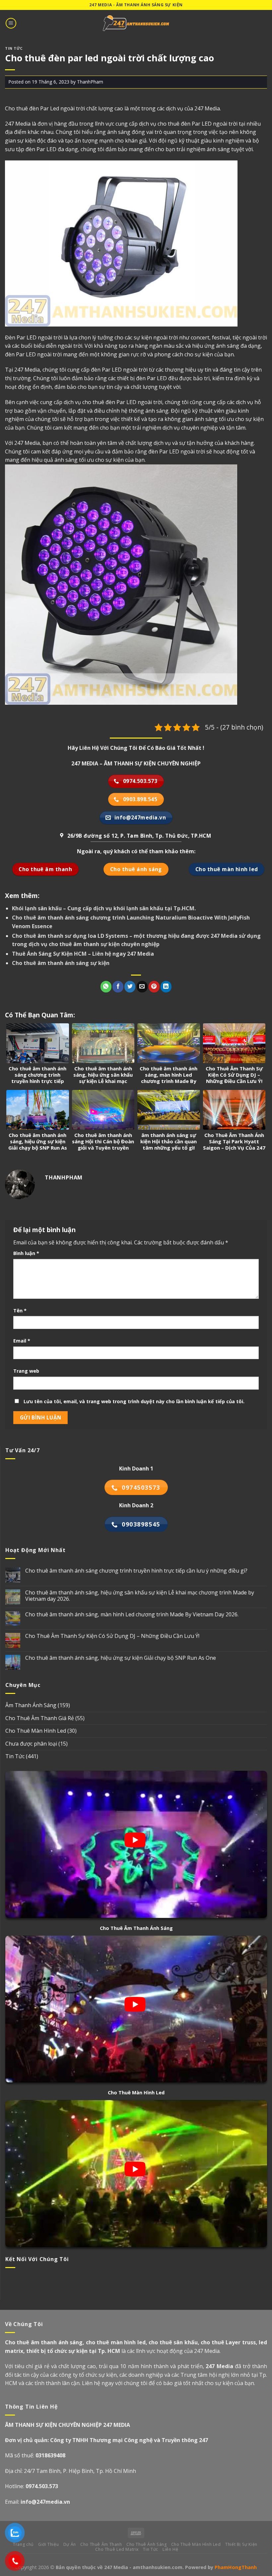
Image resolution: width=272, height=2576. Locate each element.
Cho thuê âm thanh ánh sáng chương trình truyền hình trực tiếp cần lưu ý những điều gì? (136, 1571)
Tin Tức (14, 48)
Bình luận (26, 1253)
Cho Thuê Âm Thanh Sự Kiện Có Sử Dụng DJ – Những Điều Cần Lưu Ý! (112, 1636)
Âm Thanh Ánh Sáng (31, 1705)
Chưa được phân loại (31, 1744)
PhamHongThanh (236, 2567)
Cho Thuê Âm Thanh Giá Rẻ (40, 1718)
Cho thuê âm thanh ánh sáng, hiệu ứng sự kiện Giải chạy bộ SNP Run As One (121, 1658)
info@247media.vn (45, 2502)
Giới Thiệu (48, 2544)
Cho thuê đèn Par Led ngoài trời (45, 108)
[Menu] (11, 23)
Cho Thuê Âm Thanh (101, 2544)
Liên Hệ (170, 2549)
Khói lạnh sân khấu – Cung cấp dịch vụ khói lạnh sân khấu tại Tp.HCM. (104, 908)
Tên (20, 1311)
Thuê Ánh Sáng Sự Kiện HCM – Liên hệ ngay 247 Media (83, 954)
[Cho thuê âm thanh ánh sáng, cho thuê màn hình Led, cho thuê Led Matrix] (136, 23)
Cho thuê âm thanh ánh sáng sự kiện (61, 963)
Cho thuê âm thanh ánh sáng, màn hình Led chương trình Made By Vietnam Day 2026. (132, 1615)
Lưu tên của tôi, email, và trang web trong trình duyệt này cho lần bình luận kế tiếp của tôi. (134, 1401)
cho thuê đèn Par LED (109, 402)
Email (22, 1341)
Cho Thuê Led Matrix (117, 2549)
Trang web (26, 1371)
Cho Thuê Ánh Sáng (146, 2544)
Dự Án (70, 2544)
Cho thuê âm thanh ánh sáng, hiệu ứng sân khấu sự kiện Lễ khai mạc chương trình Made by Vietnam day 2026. (140, 1596)
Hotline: (32, 2486)
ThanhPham (90, 82)
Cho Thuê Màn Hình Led (36, 1731)
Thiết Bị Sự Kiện (241, 2544)
